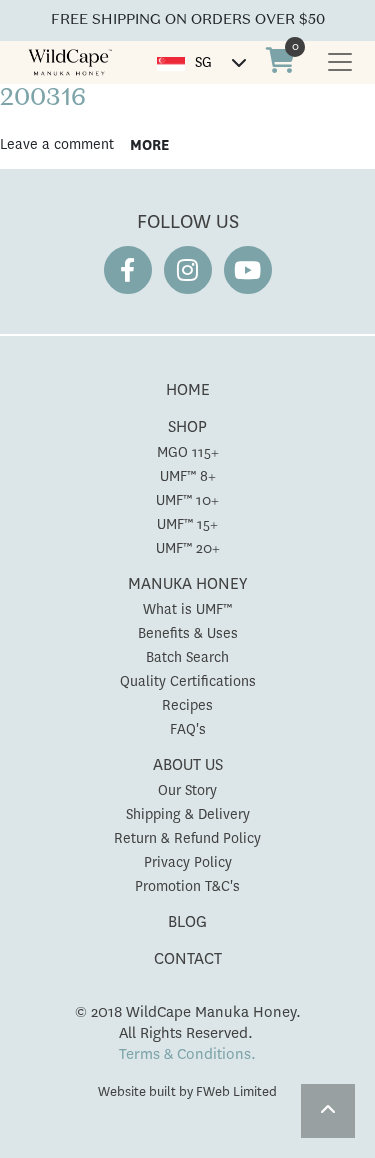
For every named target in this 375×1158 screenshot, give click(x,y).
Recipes (187, 705)
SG (203, 62)
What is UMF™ (187, 609)
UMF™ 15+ (187, 524)
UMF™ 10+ (187, 500)
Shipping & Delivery (188, 814)
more (149, 145)
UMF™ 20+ (188, 548)
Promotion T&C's (187, 886)
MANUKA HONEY (187, 583)
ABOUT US (188, 764)
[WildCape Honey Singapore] (70, 62)
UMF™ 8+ (188, 476)
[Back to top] (328, 1111)
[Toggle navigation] (340, 62)
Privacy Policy (188, 862)
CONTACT (188, 958)
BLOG (187, 921)
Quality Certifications (188, 681)
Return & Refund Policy (187, 838)
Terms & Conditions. (187, 1054)
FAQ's (188, 729)
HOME (188, 389)
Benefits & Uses (188, 633)
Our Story (187, 790)
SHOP (187, 426)
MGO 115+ (188, 452)
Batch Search (187, 657)
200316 (43, 98)
